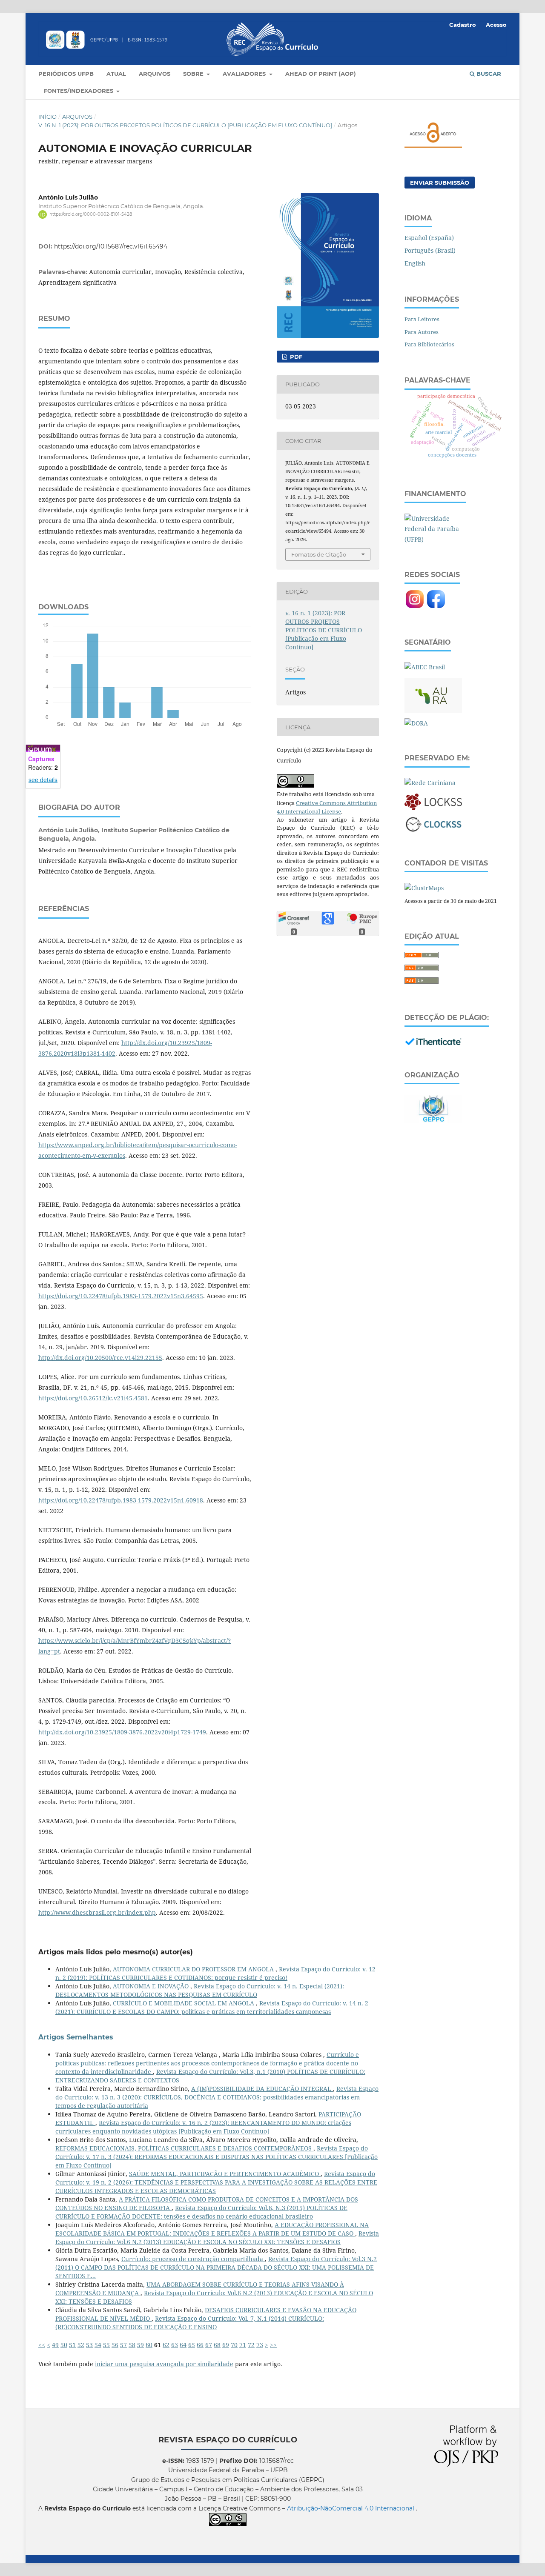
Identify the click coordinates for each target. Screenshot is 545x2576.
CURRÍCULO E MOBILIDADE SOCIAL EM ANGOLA (184, 2003)
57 (123, 2345)
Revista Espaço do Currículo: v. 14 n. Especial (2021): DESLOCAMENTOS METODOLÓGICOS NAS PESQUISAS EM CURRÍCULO (200, 1990)
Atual (116, 74)
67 (209, 2345)
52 (81, 2345)
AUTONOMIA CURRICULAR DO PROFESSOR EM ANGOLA (194, 1969)
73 (260, 2345)
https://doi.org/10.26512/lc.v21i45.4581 (93, 1398)
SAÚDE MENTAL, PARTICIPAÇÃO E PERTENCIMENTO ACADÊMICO (225, 2174)
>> (273, 2345)
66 (200, 2345)
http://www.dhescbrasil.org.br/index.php (97, 1912)
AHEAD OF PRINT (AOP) (321, 74)
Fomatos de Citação (319, 554)
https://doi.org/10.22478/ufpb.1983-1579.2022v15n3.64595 (121, 1296)
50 (64, 2345)
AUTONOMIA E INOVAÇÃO (152, 1986)
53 (89, 2345)
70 (234, 2345)
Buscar (488, 74)
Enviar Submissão (440, 183)
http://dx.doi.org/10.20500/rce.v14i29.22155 (100, 1358)
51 (72, 2345)
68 (217, 2345)
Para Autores (422, 332)
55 (106, 2345)
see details (43, 780)
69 (226, 2345)
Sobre (194, 74)
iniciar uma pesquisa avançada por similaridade (164, 2364)
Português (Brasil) (430, 250)
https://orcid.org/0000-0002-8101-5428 (91, 214)
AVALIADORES (245, 74)
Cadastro (463, 25)
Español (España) (429, 238)
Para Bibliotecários (429, 344)
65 (192, 2345)
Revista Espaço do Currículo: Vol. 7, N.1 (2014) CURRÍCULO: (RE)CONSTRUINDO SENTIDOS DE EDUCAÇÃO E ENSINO (190, 2323)
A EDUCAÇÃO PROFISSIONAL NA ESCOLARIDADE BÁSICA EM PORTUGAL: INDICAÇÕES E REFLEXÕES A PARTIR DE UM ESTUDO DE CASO (212, 2229)
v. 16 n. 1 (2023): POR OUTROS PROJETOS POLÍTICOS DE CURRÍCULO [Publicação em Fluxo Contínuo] (185, 125)
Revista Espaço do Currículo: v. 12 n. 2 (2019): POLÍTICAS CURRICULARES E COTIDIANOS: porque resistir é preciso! (215, 1973)
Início (47, 117)
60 (149, 2345)
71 (243, 2345)
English (415, 263)
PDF (295, 357)
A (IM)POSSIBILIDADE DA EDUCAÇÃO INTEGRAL (262, 2089)
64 (183, 2345)
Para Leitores (422, 319)
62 (166, 2345)
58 (132, 2345)
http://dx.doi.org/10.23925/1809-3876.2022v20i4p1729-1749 (122, 1732)
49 (55, 2345)
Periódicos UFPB (66, 74)
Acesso (496, 25)
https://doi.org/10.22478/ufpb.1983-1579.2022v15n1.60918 (121, 1500)
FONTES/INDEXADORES (79, 91)
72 (251, 2345)
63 (175, 2345)
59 (141, 2345)
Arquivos (155, 74)
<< (42, 2345)
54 (98, 2345)
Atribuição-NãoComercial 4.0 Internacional (351, 2508)
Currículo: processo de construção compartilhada (193, 2259)
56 (115, 2345)
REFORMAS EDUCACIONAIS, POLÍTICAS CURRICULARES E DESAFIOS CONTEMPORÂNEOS (184, 2148)
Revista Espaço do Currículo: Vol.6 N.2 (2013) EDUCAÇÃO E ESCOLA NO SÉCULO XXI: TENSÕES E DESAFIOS (217, 2238)
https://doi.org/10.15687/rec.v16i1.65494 (111, 246)
